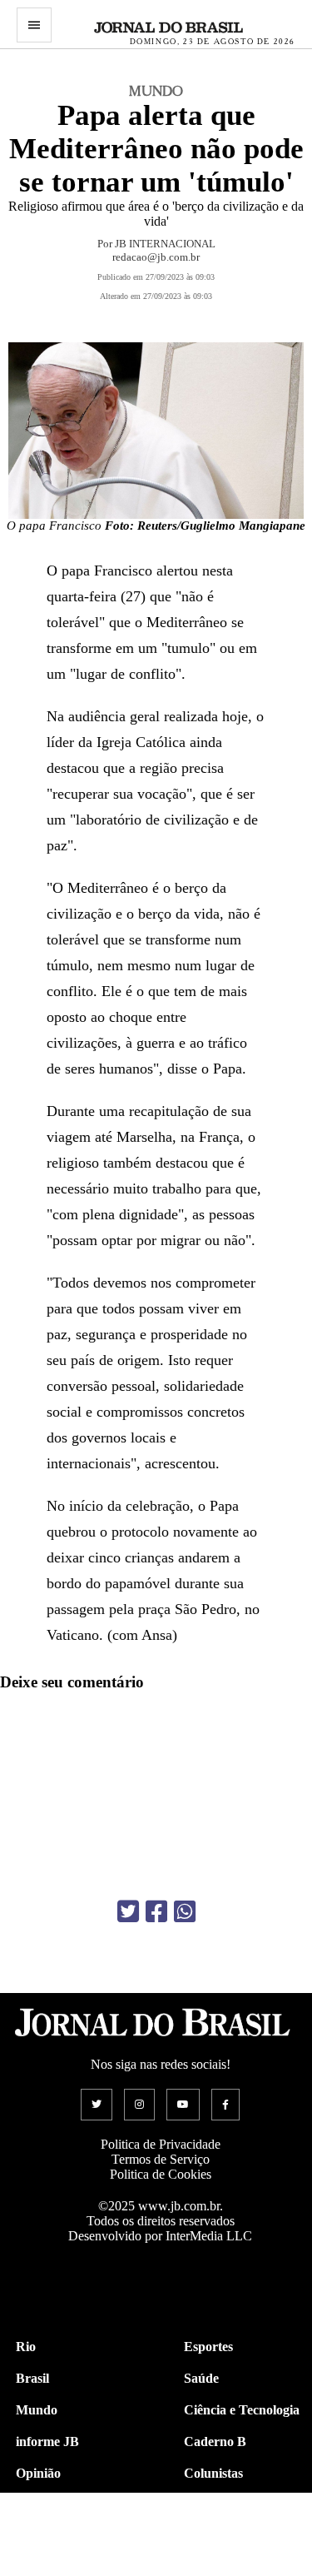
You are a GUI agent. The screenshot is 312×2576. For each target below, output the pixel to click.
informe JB (47, 2441)
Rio (26, 2347)
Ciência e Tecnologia (242, 2410)
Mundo (37, 2410)
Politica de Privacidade (161, 2144)
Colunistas (213, 2473)
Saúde (201, 2378)
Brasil (32, 2378)
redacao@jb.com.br (156, 257)
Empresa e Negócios (240, 2536)
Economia (212, 2505)
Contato (39, 2568)
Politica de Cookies (161, 2174)
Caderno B (215, 2441)
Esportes (208, 2347)
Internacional (54, 2536)
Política (37, 2505)
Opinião (38, 2473)
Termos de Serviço (161, 2159)
